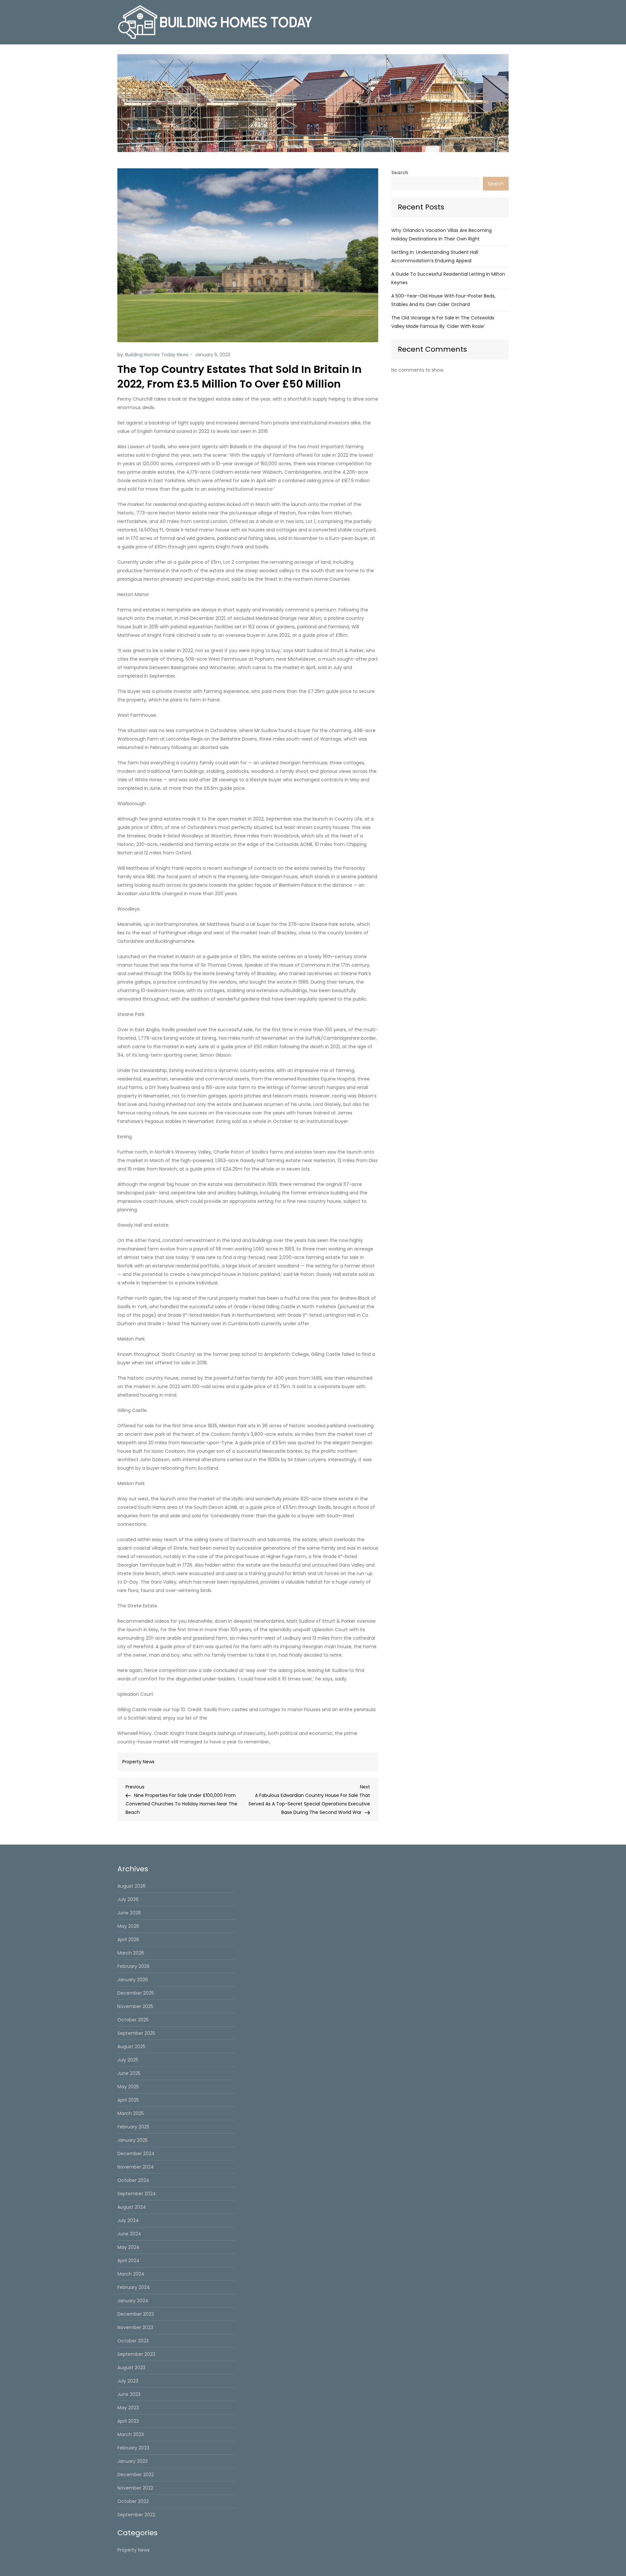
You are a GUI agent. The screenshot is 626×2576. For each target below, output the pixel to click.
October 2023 (133, 2341)
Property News (138, 1762)
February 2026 (134, 1966)
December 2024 (136, 2154)
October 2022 (133, 2501)
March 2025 (131, 2113)
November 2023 (135, 2327)
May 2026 (128, 1926)
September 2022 (136, 2515)
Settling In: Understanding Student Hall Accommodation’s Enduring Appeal (435, 256)
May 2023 (128, 2408)
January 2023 (133, 2461)
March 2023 (131, 2434)
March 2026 (131, 1953)
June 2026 (129, 1913)
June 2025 (129, 2073)
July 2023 (128, 2381)
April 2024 (128, 2261)
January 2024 (133, 2301)
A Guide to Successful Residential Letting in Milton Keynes (448, 278)
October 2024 (133, 2180)
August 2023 (131, 2368)
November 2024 (136, 2167)
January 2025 (133, 2140)
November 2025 (135, 2006)
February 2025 (133, 2127)
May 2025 (128, 2087)
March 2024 (131, 2274)
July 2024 (128, 2220)
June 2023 (129, 2394)
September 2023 (136, 2354)
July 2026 (128, 1899)
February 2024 (134, 2287)
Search (400, 173)
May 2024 (128, 2247)
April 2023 (128, 2421)
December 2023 (136, 2314)
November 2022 (135, 2488)
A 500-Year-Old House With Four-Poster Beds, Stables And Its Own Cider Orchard (443, 300)
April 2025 (128, 2100)
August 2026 (132, 1886)
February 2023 (133, 2448)
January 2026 (133, 1980)
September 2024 (137, 2194)
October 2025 (133, 2020)
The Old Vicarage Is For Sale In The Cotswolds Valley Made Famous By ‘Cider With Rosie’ (443, 322)
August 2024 (132, 2207)
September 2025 (136, 2033)
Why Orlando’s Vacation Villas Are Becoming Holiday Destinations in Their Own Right (441, 235)
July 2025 (128, 2060)
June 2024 (129, 2234)
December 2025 (136, 1993)
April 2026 (128, 1940)
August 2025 (131, 2047)
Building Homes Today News (157, 355)
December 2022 (136, 2475)
